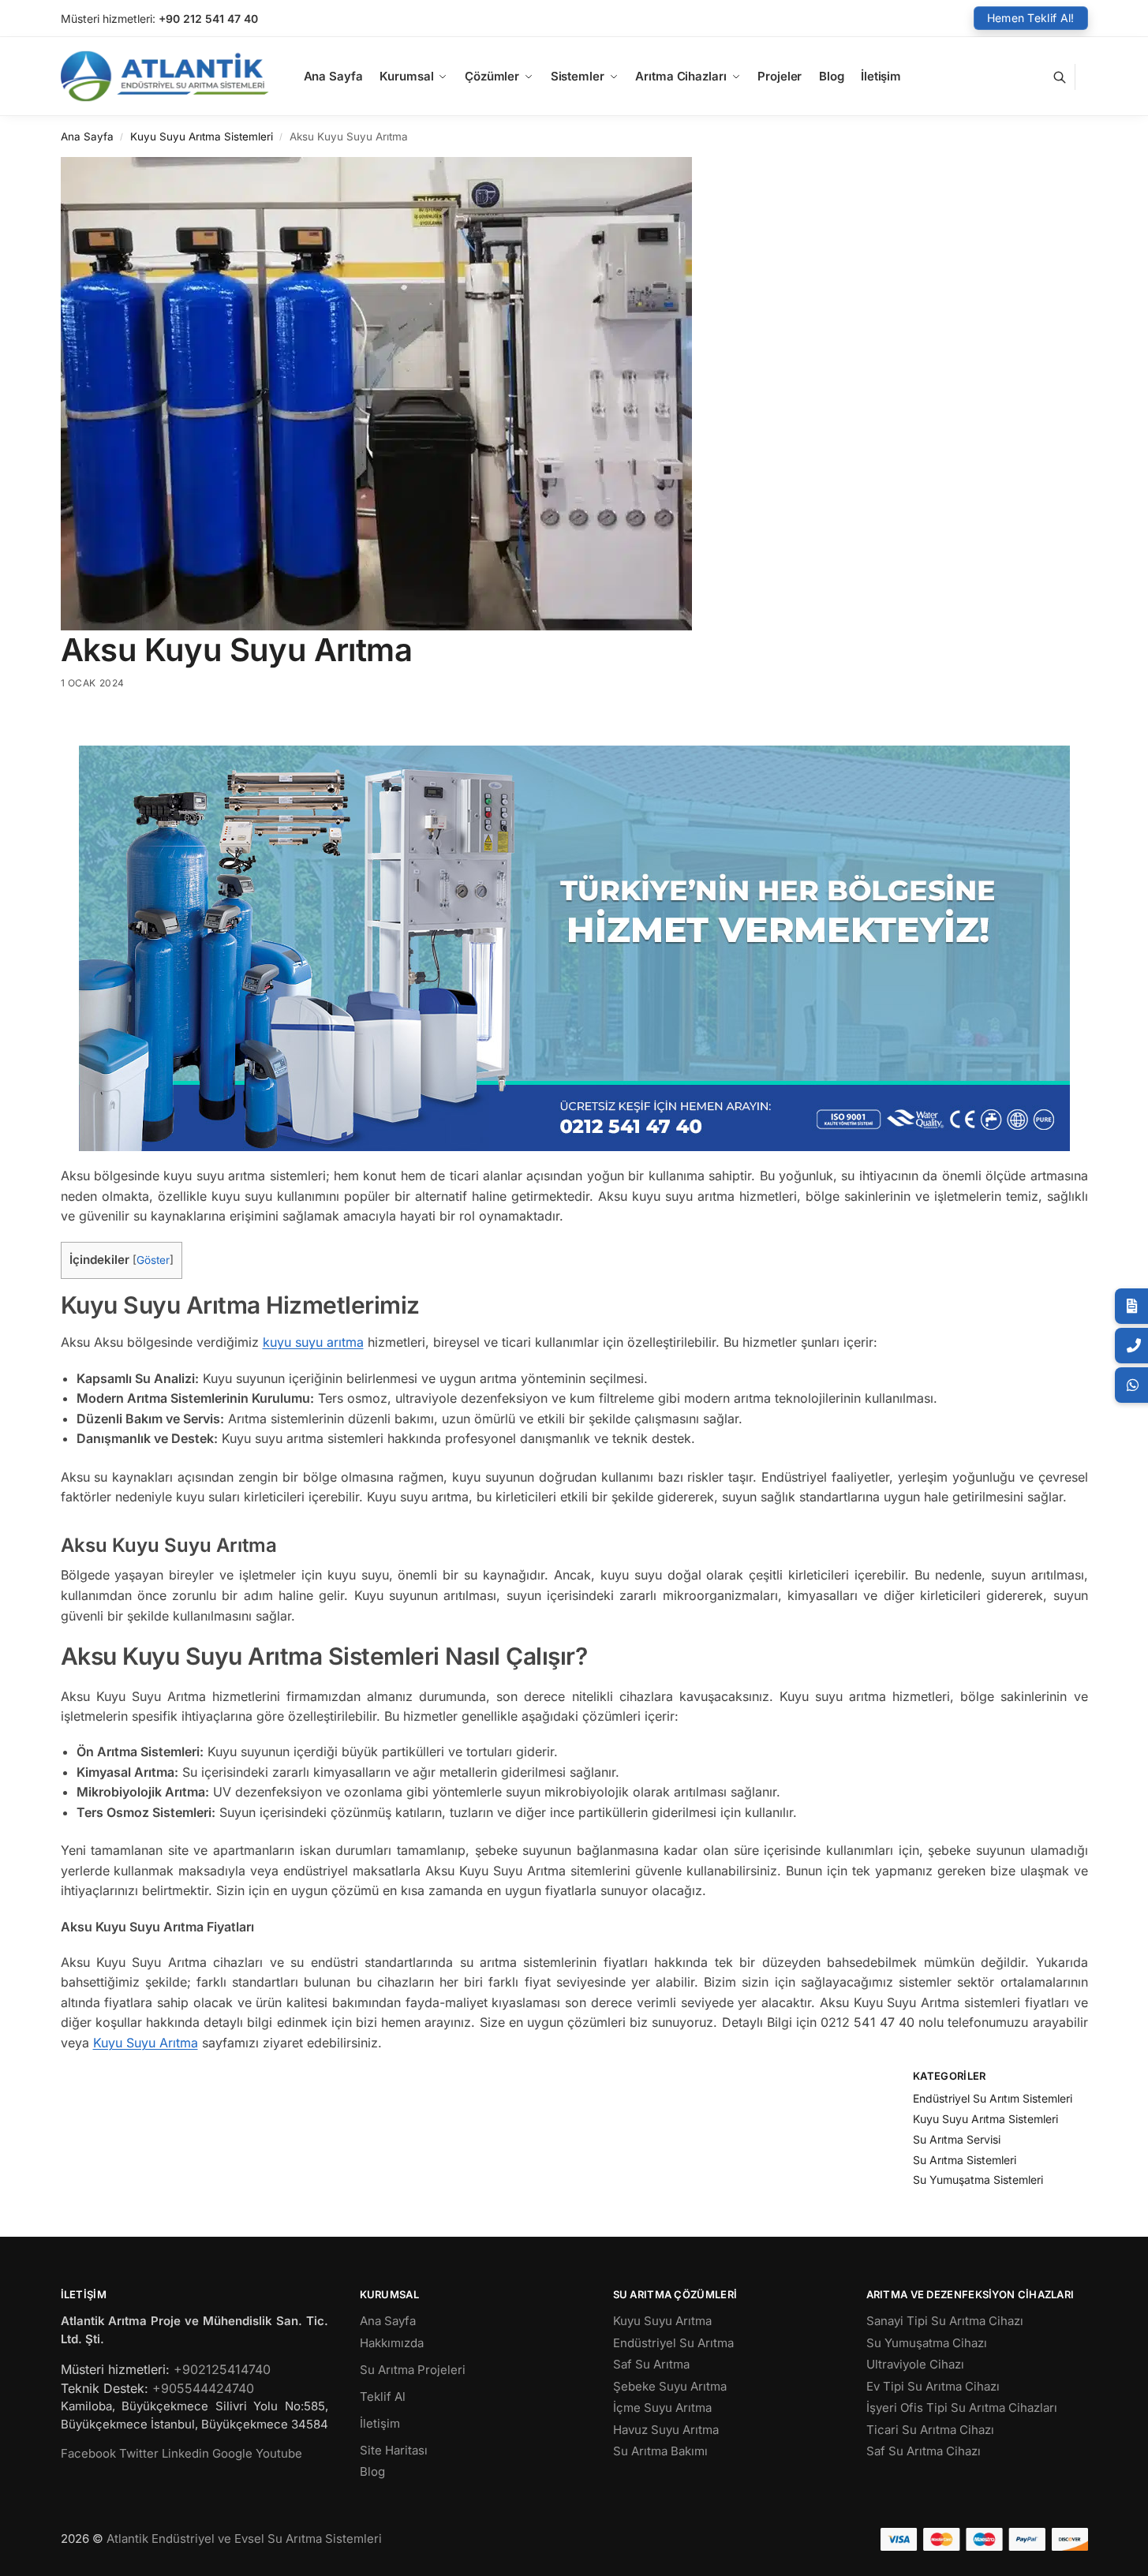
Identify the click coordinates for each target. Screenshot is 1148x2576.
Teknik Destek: (105, 2388)
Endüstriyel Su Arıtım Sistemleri (993, 2098)
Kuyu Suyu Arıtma (146, 2043)
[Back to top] (1116, 2552)
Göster (153, 1260)
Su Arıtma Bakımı (660, 2451)
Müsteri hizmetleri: (108, 19)
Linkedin (185, 2453)
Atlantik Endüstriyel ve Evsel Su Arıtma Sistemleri (244, 2539)
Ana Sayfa (87, 136)
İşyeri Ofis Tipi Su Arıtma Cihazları (962, 2408)
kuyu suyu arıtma (313, 1342)
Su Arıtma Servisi (957, 2139)
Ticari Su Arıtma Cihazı (930, 2430)
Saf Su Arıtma (651, 2364)
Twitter (139, 2453)
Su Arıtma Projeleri (413, 2370)
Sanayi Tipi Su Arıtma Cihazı (945, 2321)
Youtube (279, 2453)
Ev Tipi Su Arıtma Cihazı (933, 2386)
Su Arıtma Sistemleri (965, 2160)
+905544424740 (203, 2388)
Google (232, 2453)
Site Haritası (394, 2450)
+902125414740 (222, 2369)
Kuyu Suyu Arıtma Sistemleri (202, 136)
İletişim (380, 2423)
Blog (372, 2471)
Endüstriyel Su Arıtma (673, 2343)
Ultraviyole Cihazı (915, 2364)
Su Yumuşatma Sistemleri (978, 2180)
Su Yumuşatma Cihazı (927, 2343)
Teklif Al (383, 2397)
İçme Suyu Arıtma (662, 2408)
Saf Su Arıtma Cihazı (924, 2451)
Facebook (88, 2453)
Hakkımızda (392, 2343)
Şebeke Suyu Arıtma (670, 2386)
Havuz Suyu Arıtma (666, 2430)
